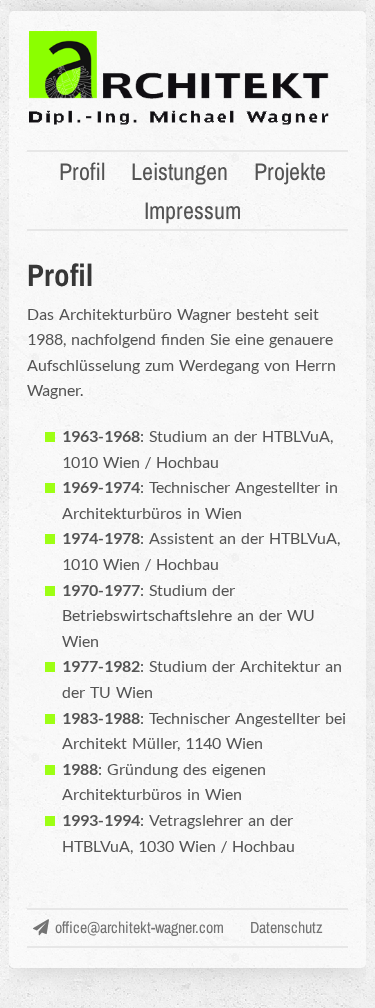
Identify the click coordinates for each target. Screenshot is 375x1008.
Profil (82, 171)
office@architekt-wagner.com (139, 927)
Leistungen (179, 171)
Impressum (192, 210)
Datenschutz (286, 927)
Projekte (290, 171)
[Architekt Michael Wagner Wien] (179, 122)
